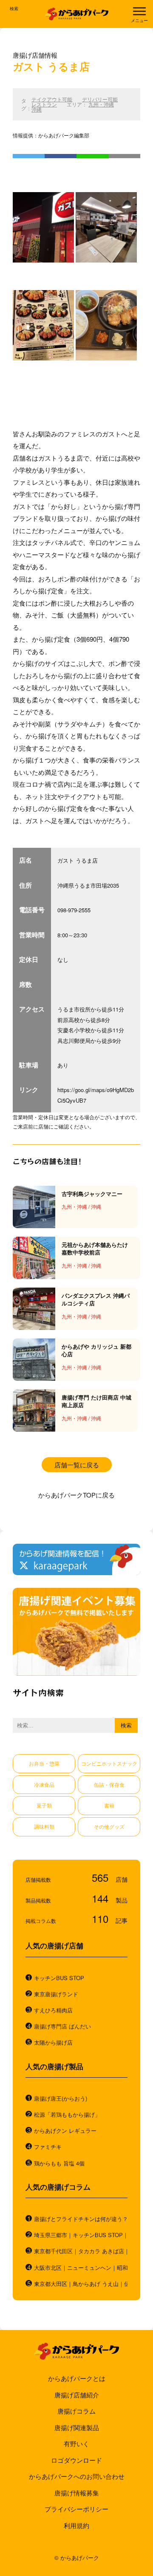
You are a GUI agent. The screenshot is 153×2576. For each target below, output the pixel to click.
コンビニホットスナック (109, 1763)
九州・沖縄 (101, 104)
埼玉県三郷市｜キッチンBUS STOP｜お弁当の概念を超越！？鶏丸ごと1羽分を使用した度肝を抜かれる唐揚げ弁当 (81, 2235)
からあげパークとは (77, 2378)
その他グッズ (109, 1826)
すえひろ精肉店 (53, 2010)
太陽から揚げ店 (53, 2042)
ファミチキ (48, 2147)
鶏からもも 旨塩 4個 (59, 2163)
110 (102, 1918)
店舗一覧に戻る (77, 1465)
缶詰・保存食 (109, 1784)
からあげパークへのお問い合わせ (77, 2476)
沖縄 (37, 109)
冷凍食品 (44, 1784)
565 (102, 1877)
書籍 (109, 1805)
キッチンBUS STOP (59, 1978)
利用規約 (76, 2525)
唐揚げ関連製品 (77, 2427)
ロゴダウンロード (76, 2460)
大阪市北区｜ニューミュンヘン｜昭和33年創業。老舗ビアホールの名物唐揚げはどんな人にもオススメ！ (81, 2268)
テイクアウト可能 (52, 99)
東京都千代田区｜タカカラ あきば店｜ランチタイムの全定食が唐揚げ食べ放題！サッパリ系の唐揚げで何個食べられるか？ (81, 2251)
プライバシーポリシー (76, 2509)
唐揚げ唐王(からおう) (61, 2098)
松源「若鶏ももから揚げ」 (67, 2115)
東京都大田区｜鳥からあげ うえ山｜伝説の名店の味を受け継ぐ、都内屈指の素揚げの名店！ (81, 2284)
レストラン (44, 104)
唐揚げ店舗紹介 (77, 2395)
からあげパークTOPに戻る (76, 1495)
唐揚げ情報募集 (77, 2493)
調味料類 (44, 1826)
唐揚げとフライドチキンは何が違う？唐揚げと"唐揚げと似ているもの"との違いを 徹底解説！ (81, 2219)
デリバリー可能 (100, 99)
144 (102, 1898)
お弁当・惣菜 (44, 1763)
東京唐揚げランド (56, 1994)
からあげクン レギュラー (65, 2131)
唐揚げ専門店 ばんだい (62, 2026)
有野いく (76, 2443)
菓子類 (44, 1805)
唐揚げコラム (76, 2411)
